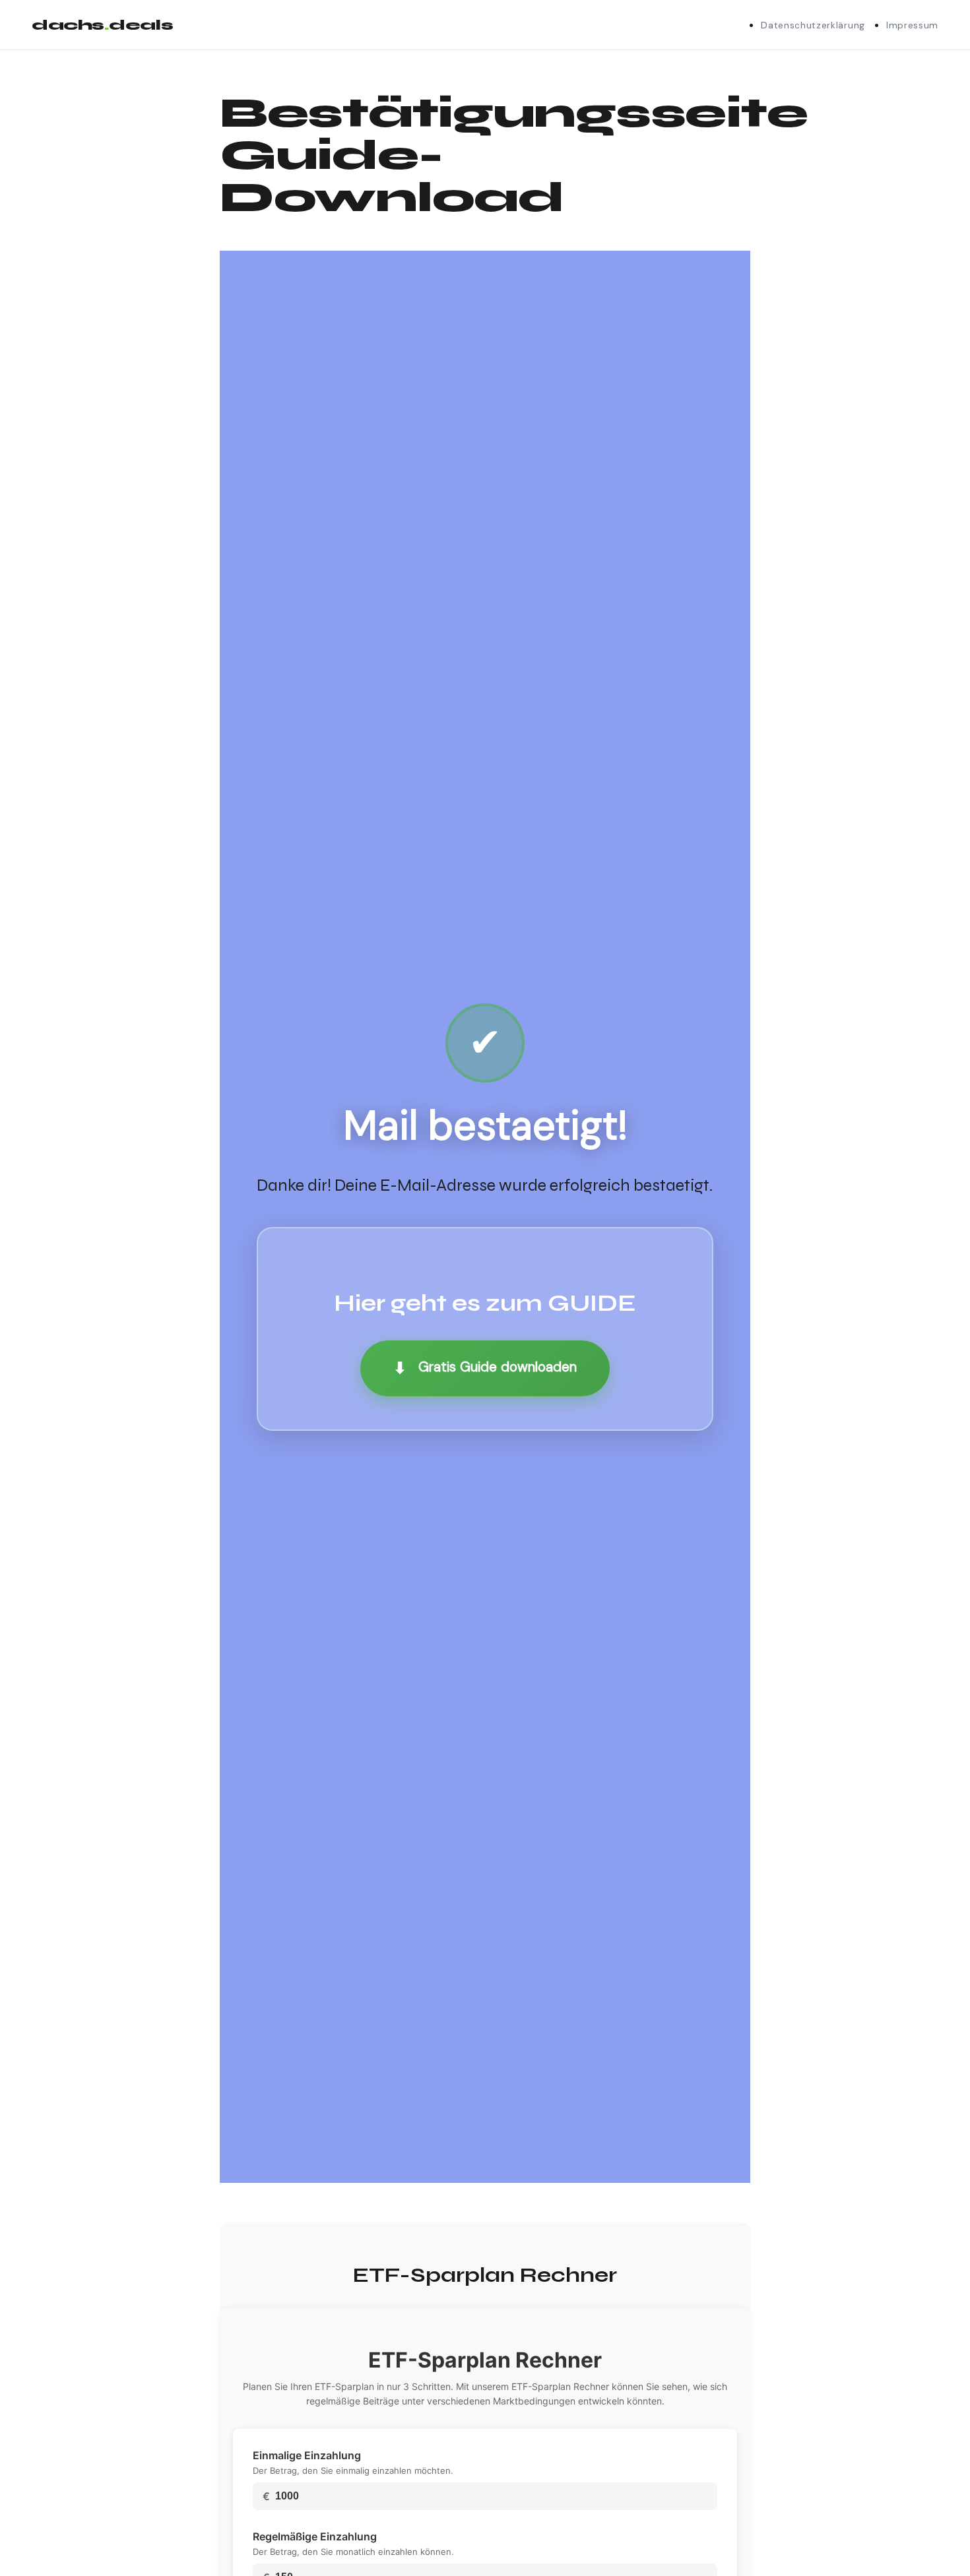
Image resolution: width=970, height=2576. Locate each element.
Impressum (912, 25)
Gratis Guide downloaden (485, 1368)
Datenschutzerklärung (813, 25)
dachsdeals (102, 25)
